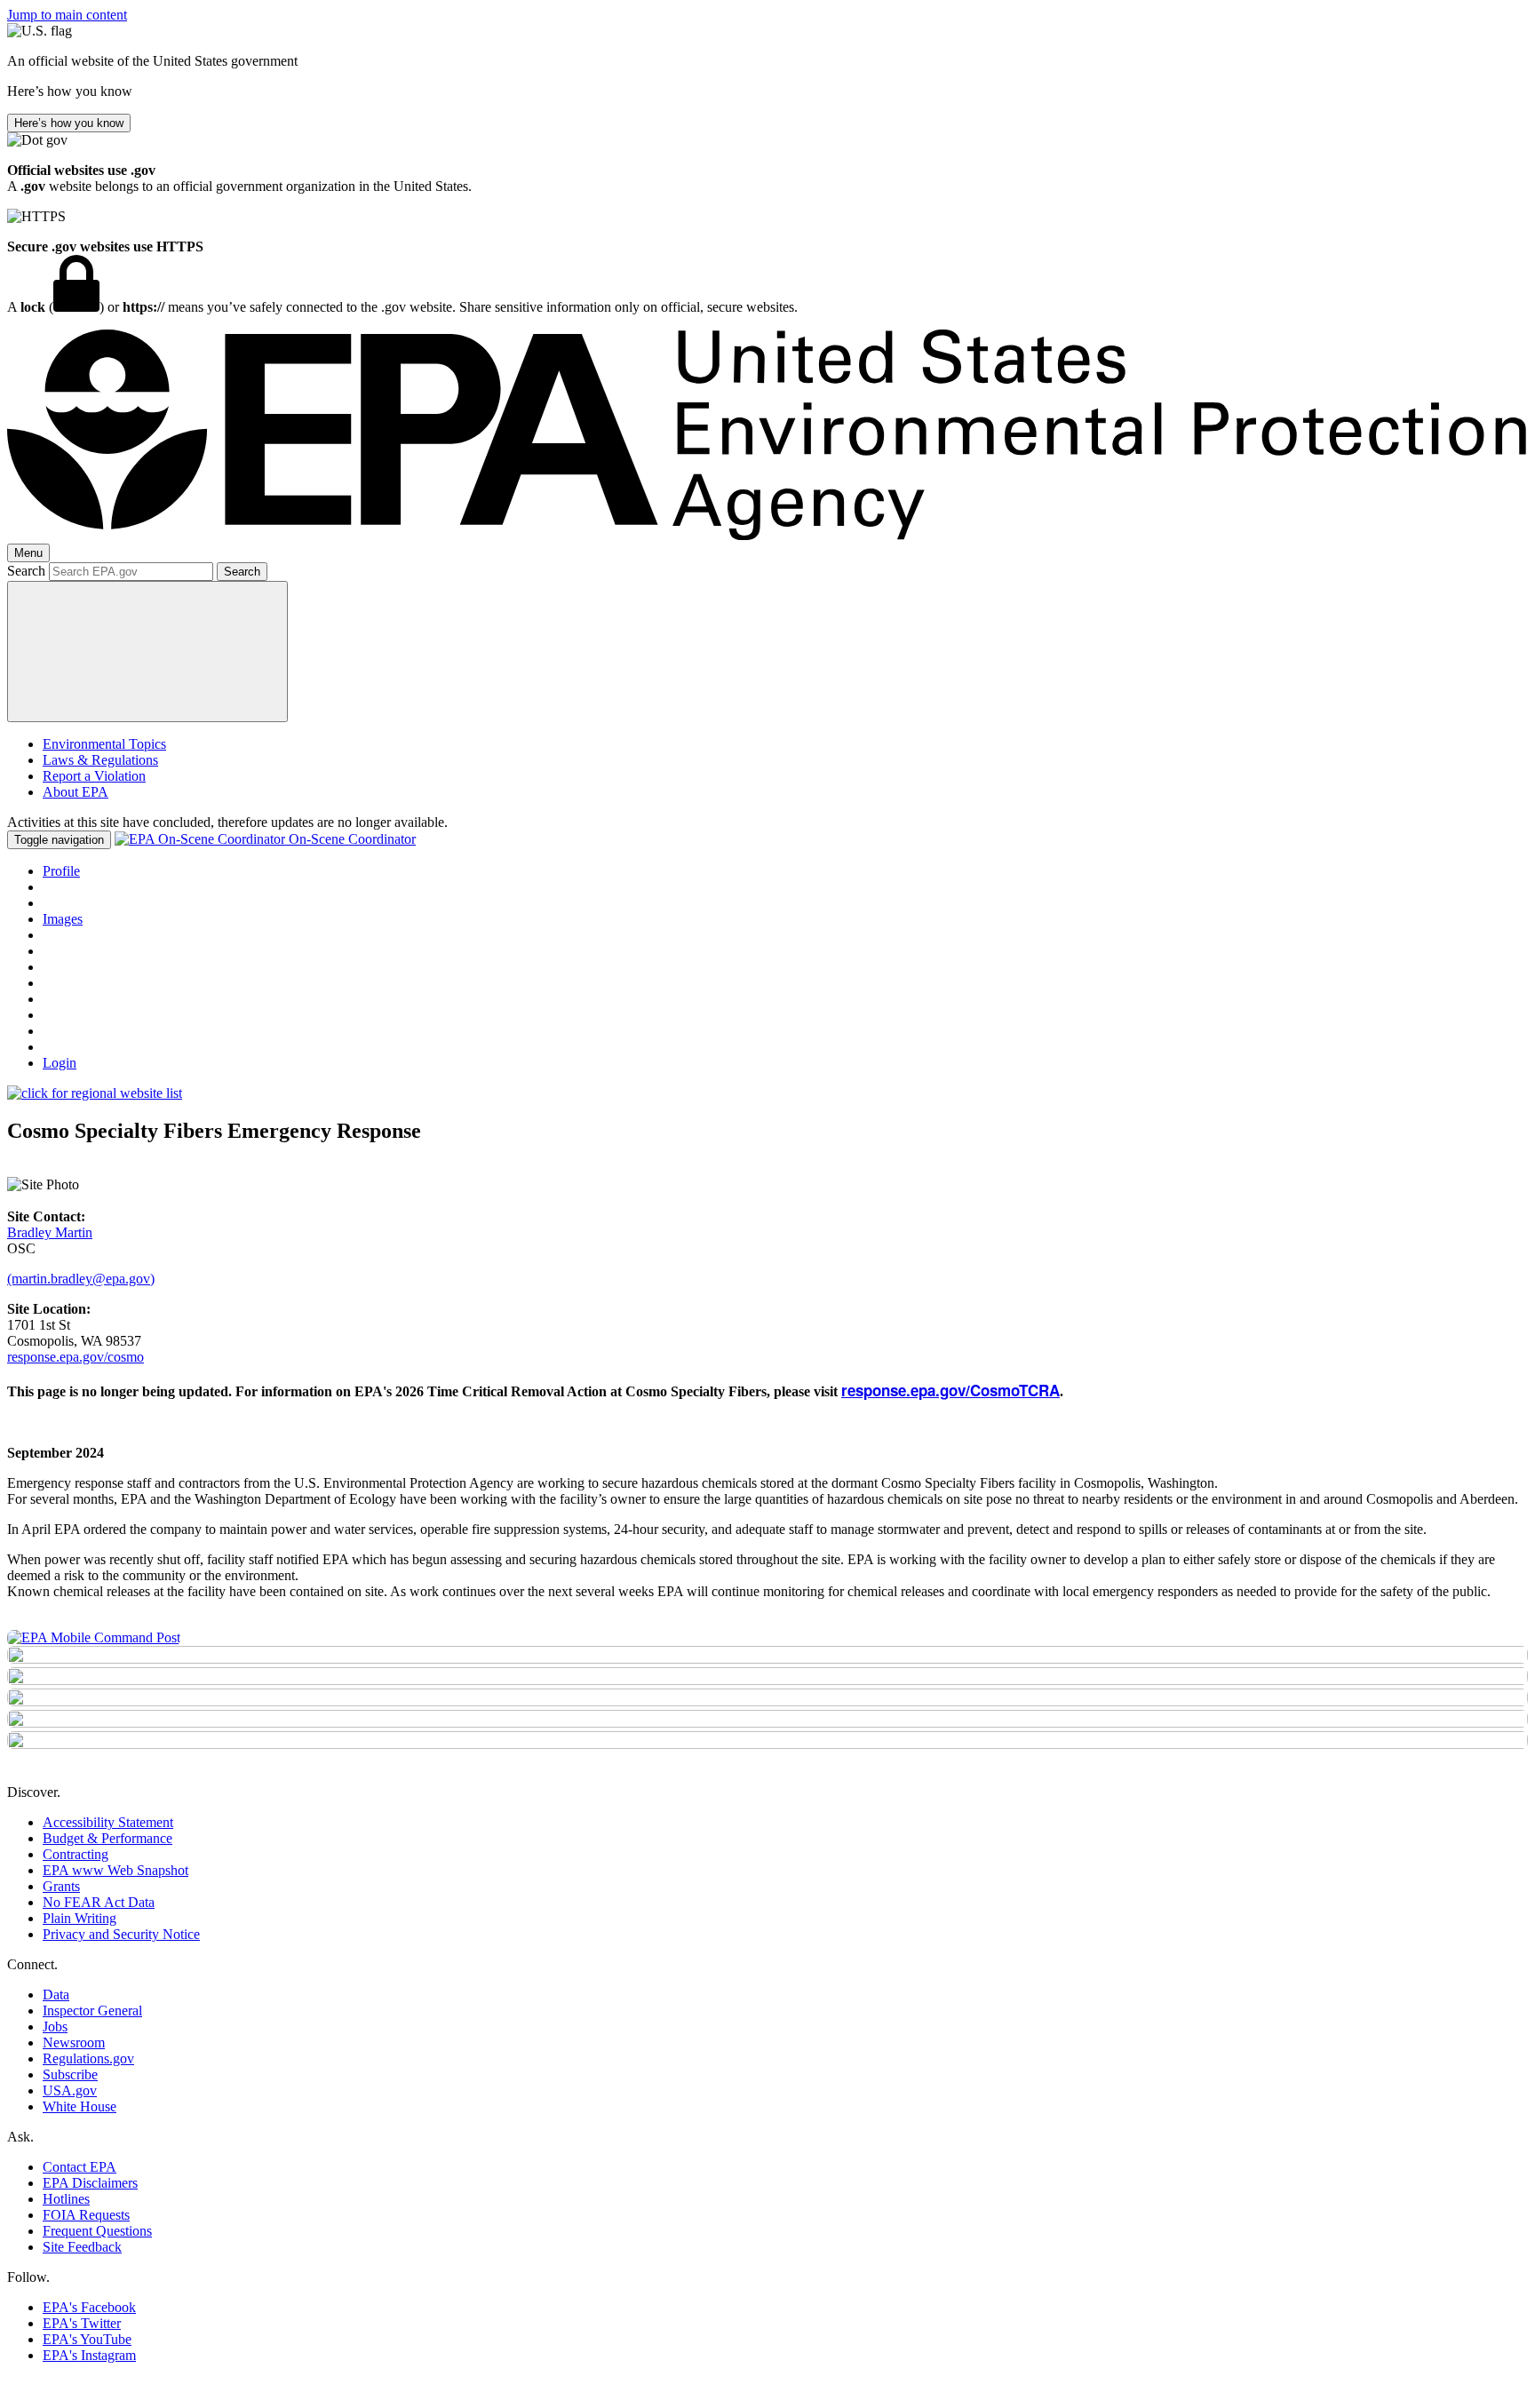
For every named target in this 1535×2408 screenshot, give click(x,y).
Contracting (76, 1854)
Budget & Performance (107, 1838)
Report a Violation (94, 776)
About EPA (76, 792)
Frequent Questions (97, 2231)
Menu (28, 553)
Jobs (55, 2027)
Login (60, 1063)
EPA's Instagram (89, 2355)
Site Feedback (82, 2247)
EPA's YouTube (87, 2339)
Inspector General (92, 2011)
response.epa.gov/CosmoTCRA (950, 1390)
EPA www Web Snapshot (115, 1870)
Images (63, 919)
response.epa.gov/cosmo (76, 1357)
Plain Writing (80, 1918)
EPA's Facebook (89, 2307)
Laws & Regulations (100, 760)
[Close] (147, 652)
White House (80, 2106)
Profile (61, 871)
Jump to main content (67, 15)
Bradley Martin (50, 1232)
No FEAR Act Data (99, 1902)
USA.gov (70, 2090)
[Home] (767, 535)
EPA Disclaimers (90, 2183)
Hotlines (66, 2199)
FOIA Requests (86, 2215)
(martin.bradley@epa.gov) (81, 1279)
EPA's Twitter (82, 2323)
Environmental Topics (104, 744)
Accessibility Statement (108, 1822)
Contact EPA (80, 2167)
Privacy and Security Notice (121, 1934)
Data (56, 1995)
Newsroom (74, 2042)
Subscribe (70, 2074)
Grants (61, 1886)
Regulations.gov (88, 2058)
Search (26, 571)
